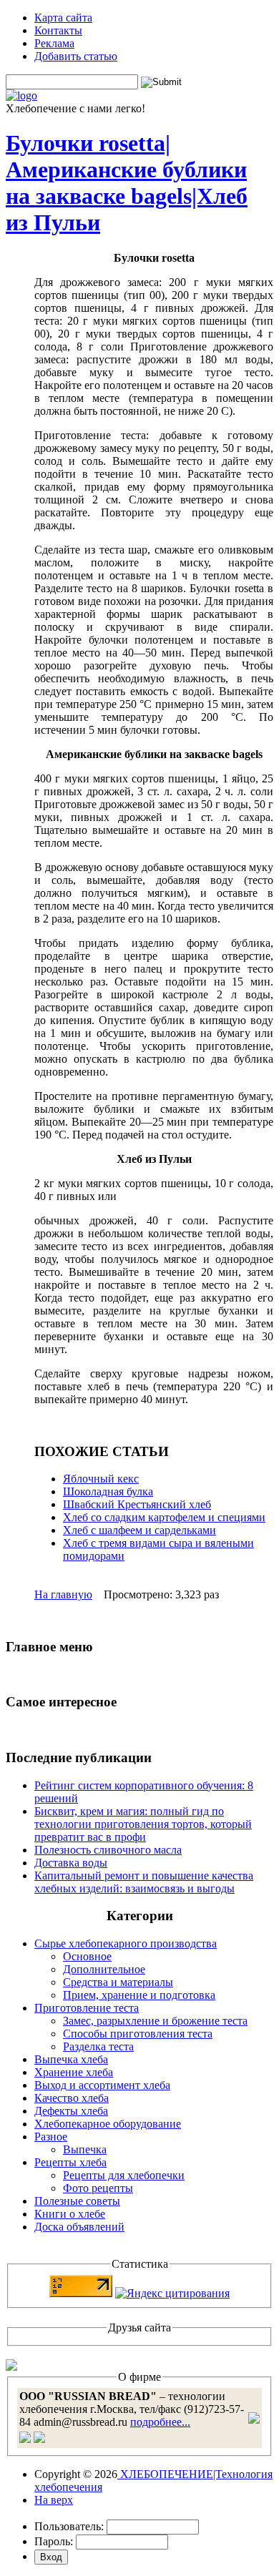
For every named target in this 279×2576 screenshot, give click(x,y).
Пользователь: (69, 2526)
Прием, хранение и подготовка (139, 1995)
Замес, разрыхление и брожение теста (155, 2021)
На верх (54, 2500)
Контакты (58, 30)
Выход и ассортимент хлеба (102, 2085)
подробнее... (160, 2422)
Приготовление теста (87, 2008)
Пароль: (54, 2541)
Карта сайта (63, 18)
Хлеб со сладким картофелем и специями (164, 1517)
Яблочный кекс (101, 1479)
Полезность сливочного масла (108, 1850)
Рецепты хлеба (70, 2162)
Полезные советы (77, 2201)
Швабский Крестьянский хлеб (137, 1504)
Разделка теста (98, 2046)
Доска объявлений (79, 2227)
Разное (51, 2137)
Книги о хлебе (70, 2214)
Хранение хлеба (74, 2072)
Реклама (54, 43)
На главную (63, 1594)
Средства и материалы (118, 1982)
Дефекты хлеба (71, 2111)
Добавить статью (76, 56)
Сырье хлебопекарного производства (126, 1943)
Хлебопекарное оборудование (108, 2124)
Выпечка (85, 2149)
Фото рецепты (98, 2188)
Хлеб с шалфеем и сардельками (139, 1530)
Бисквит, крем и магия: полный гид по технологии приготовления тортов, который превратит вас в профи (143, 1824)
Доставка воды (71, 1863)
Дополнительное (104, 1969)
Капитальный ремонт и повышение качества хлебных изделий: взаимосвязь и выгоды (144, 1882)
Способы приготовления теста (138, 2034)
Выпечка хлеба (71, 2059)
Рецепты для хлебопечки (124, 2175)
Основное (87, 1956)
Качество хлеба (72, 2098)
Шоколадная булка (108, 1491)
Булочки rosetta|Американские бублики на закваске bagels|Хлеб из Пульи (127, 183)
